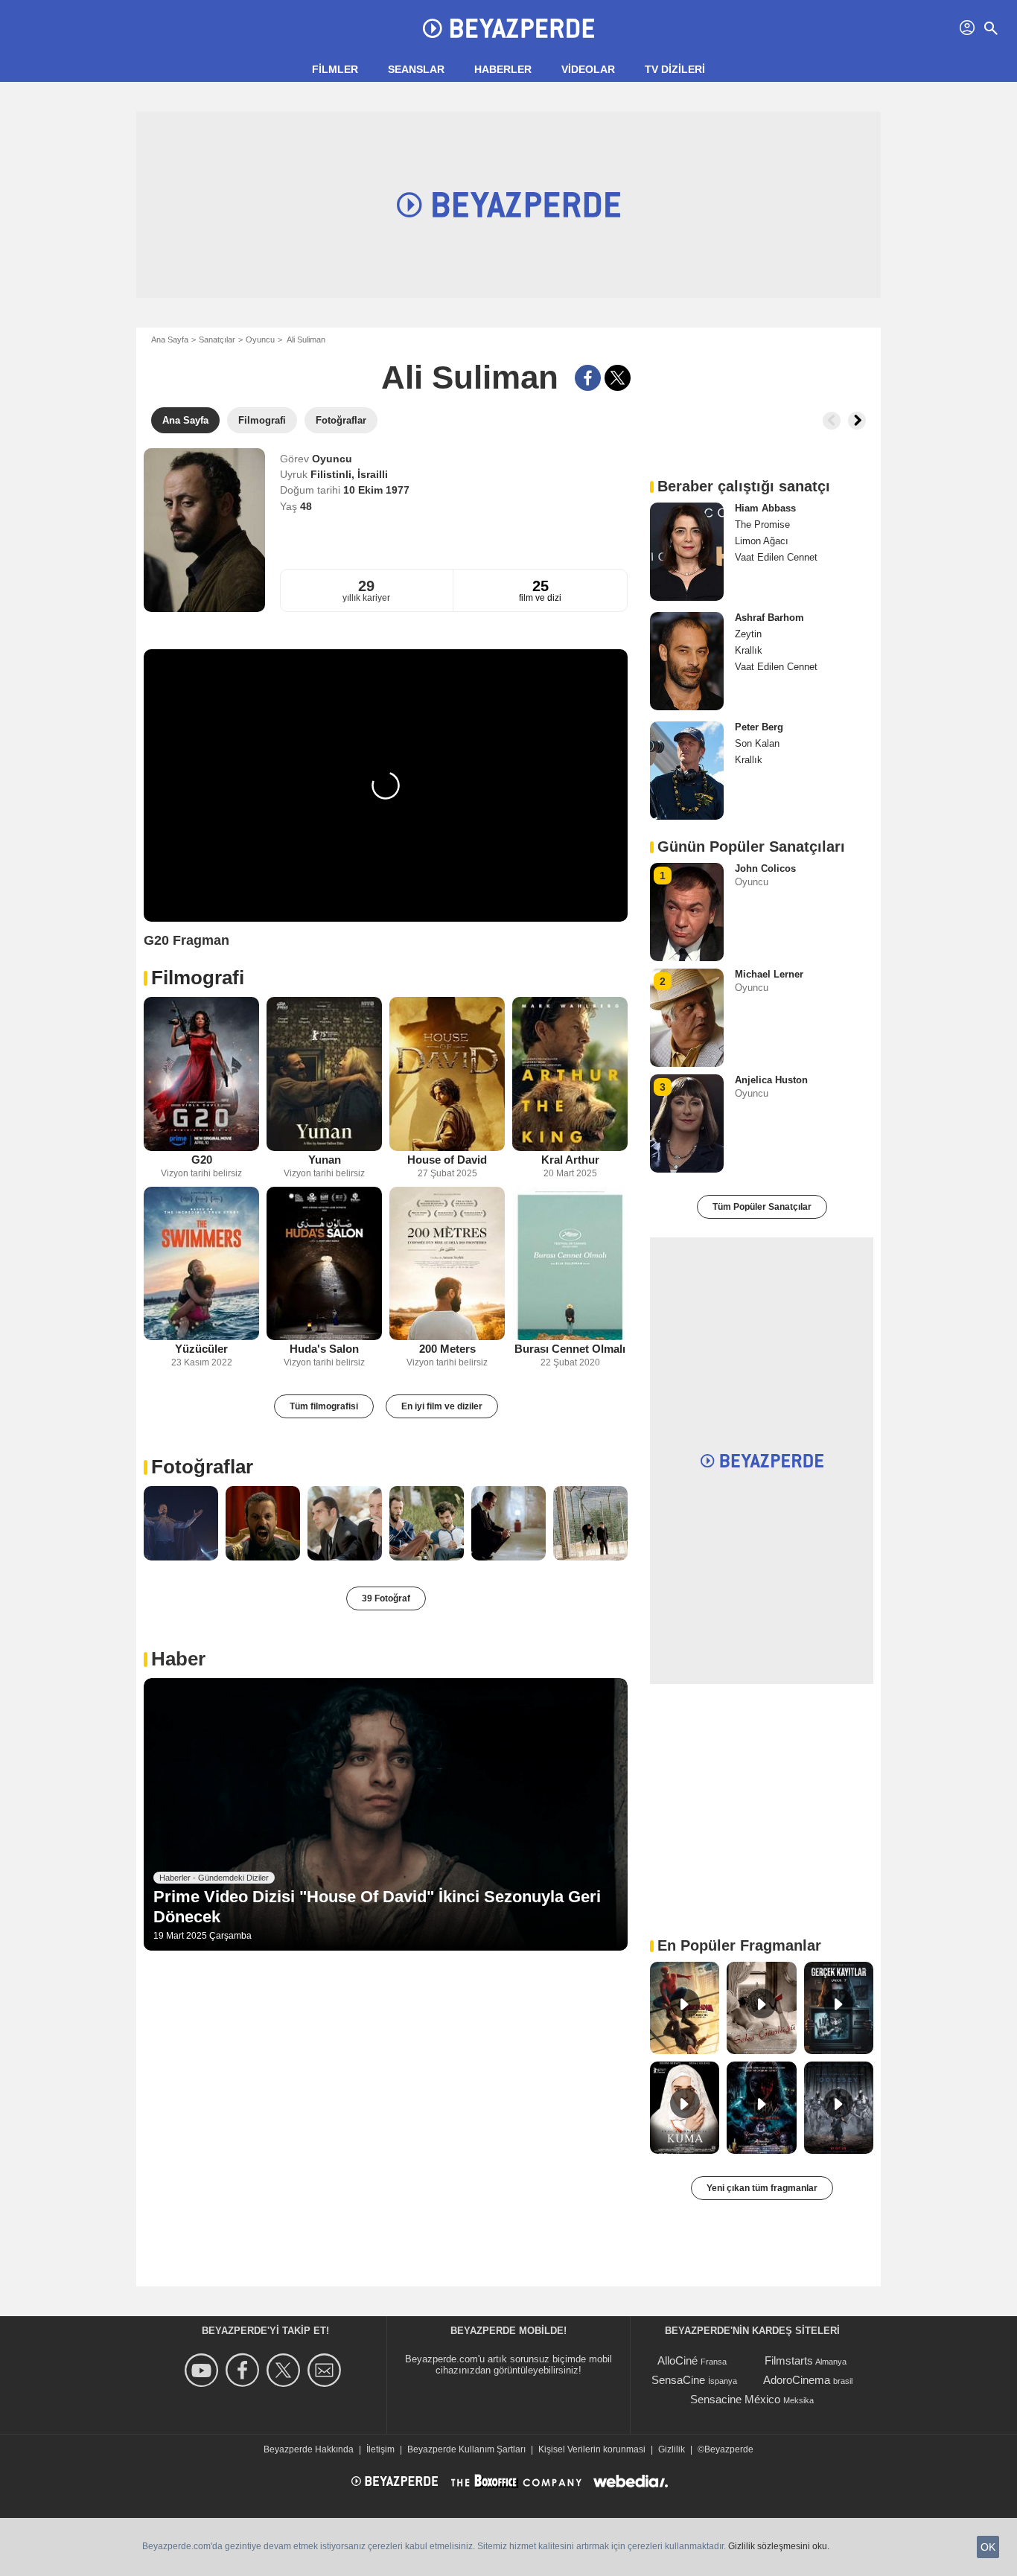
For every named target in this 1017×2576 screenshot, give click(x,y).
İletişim (380, 2449)
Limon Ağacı (762, 541)
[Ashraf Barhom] (687, 661)
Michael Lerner (769, 974)
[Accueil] (508, 28)
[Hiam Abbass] (687, 552)
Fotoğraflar (202, 1467)
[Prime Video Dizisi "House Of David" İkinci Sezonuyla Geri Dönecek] (386, 1814)
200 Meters (447, 1349)
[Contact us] (326, 2370)
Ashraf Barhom (769, 618)
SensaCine (678, 2380)
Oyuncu (260, 339)
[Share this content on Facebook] (588, 378)
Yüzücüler (201, 1349)
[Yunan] (324, 1074)
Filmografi (198, 978)
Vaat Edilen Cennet (776, 557)
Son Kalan (757, 743)
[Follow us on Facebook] (245, 2370)
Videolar (588, 69)
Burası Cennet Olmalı (570, 1349)
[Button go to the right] (857, 421)
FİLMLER (335, 69)
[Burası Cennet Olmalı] (570, 1264)
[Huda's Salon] (324, 1264)
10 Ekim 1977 (376, 490)
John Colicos (765, 868)
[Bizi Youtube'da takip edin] (204, 2370)
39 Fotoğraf (386, 1598)
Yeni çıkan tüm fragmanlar (762, 2188)
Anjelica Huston (771, 1080)
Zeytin (748, 634)
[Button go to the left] (832, 421)
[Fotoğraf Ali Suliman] (181, 1523)
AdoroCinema (797, 2380)
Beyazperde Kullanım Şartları (466, 2449)
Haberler (503, 69)
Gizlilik (672, 2449)
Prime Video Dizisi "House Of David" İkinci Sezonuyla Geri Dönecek (377, 1906)
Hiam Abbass (765, 508)
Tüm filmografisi (324, 1406)
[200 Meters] (447, 1264)
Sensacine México (735, 2399)
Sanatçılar (217, 339)
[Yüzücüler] (201, 1264)
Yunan (325, 1160)
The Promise (762, 525)
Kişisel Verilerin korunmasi (592, 2449)
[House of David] (447, 1074)
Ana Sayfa (170, 339)
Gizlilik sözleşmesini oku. (779, 2546)
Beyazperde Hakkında (309, 2449)
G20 (202, 1160)
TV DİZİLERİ (675, 69)
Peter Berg (759, 727)
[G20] (201, 1074)
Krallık (749, 650)
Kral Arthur (570, 1160)
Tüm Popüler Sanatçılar (762, 1207)
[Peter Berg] (687, 771)
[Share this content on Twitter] (618, 378)
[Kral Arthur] (570, 1074)
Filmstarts (789, 2360)
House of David (447, 1160)
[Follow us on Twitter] (286, 2370)
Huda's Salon (324, 1349)
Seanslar (416, 69)
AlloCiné (678, 2360)
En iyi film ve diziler (442, 1406)
